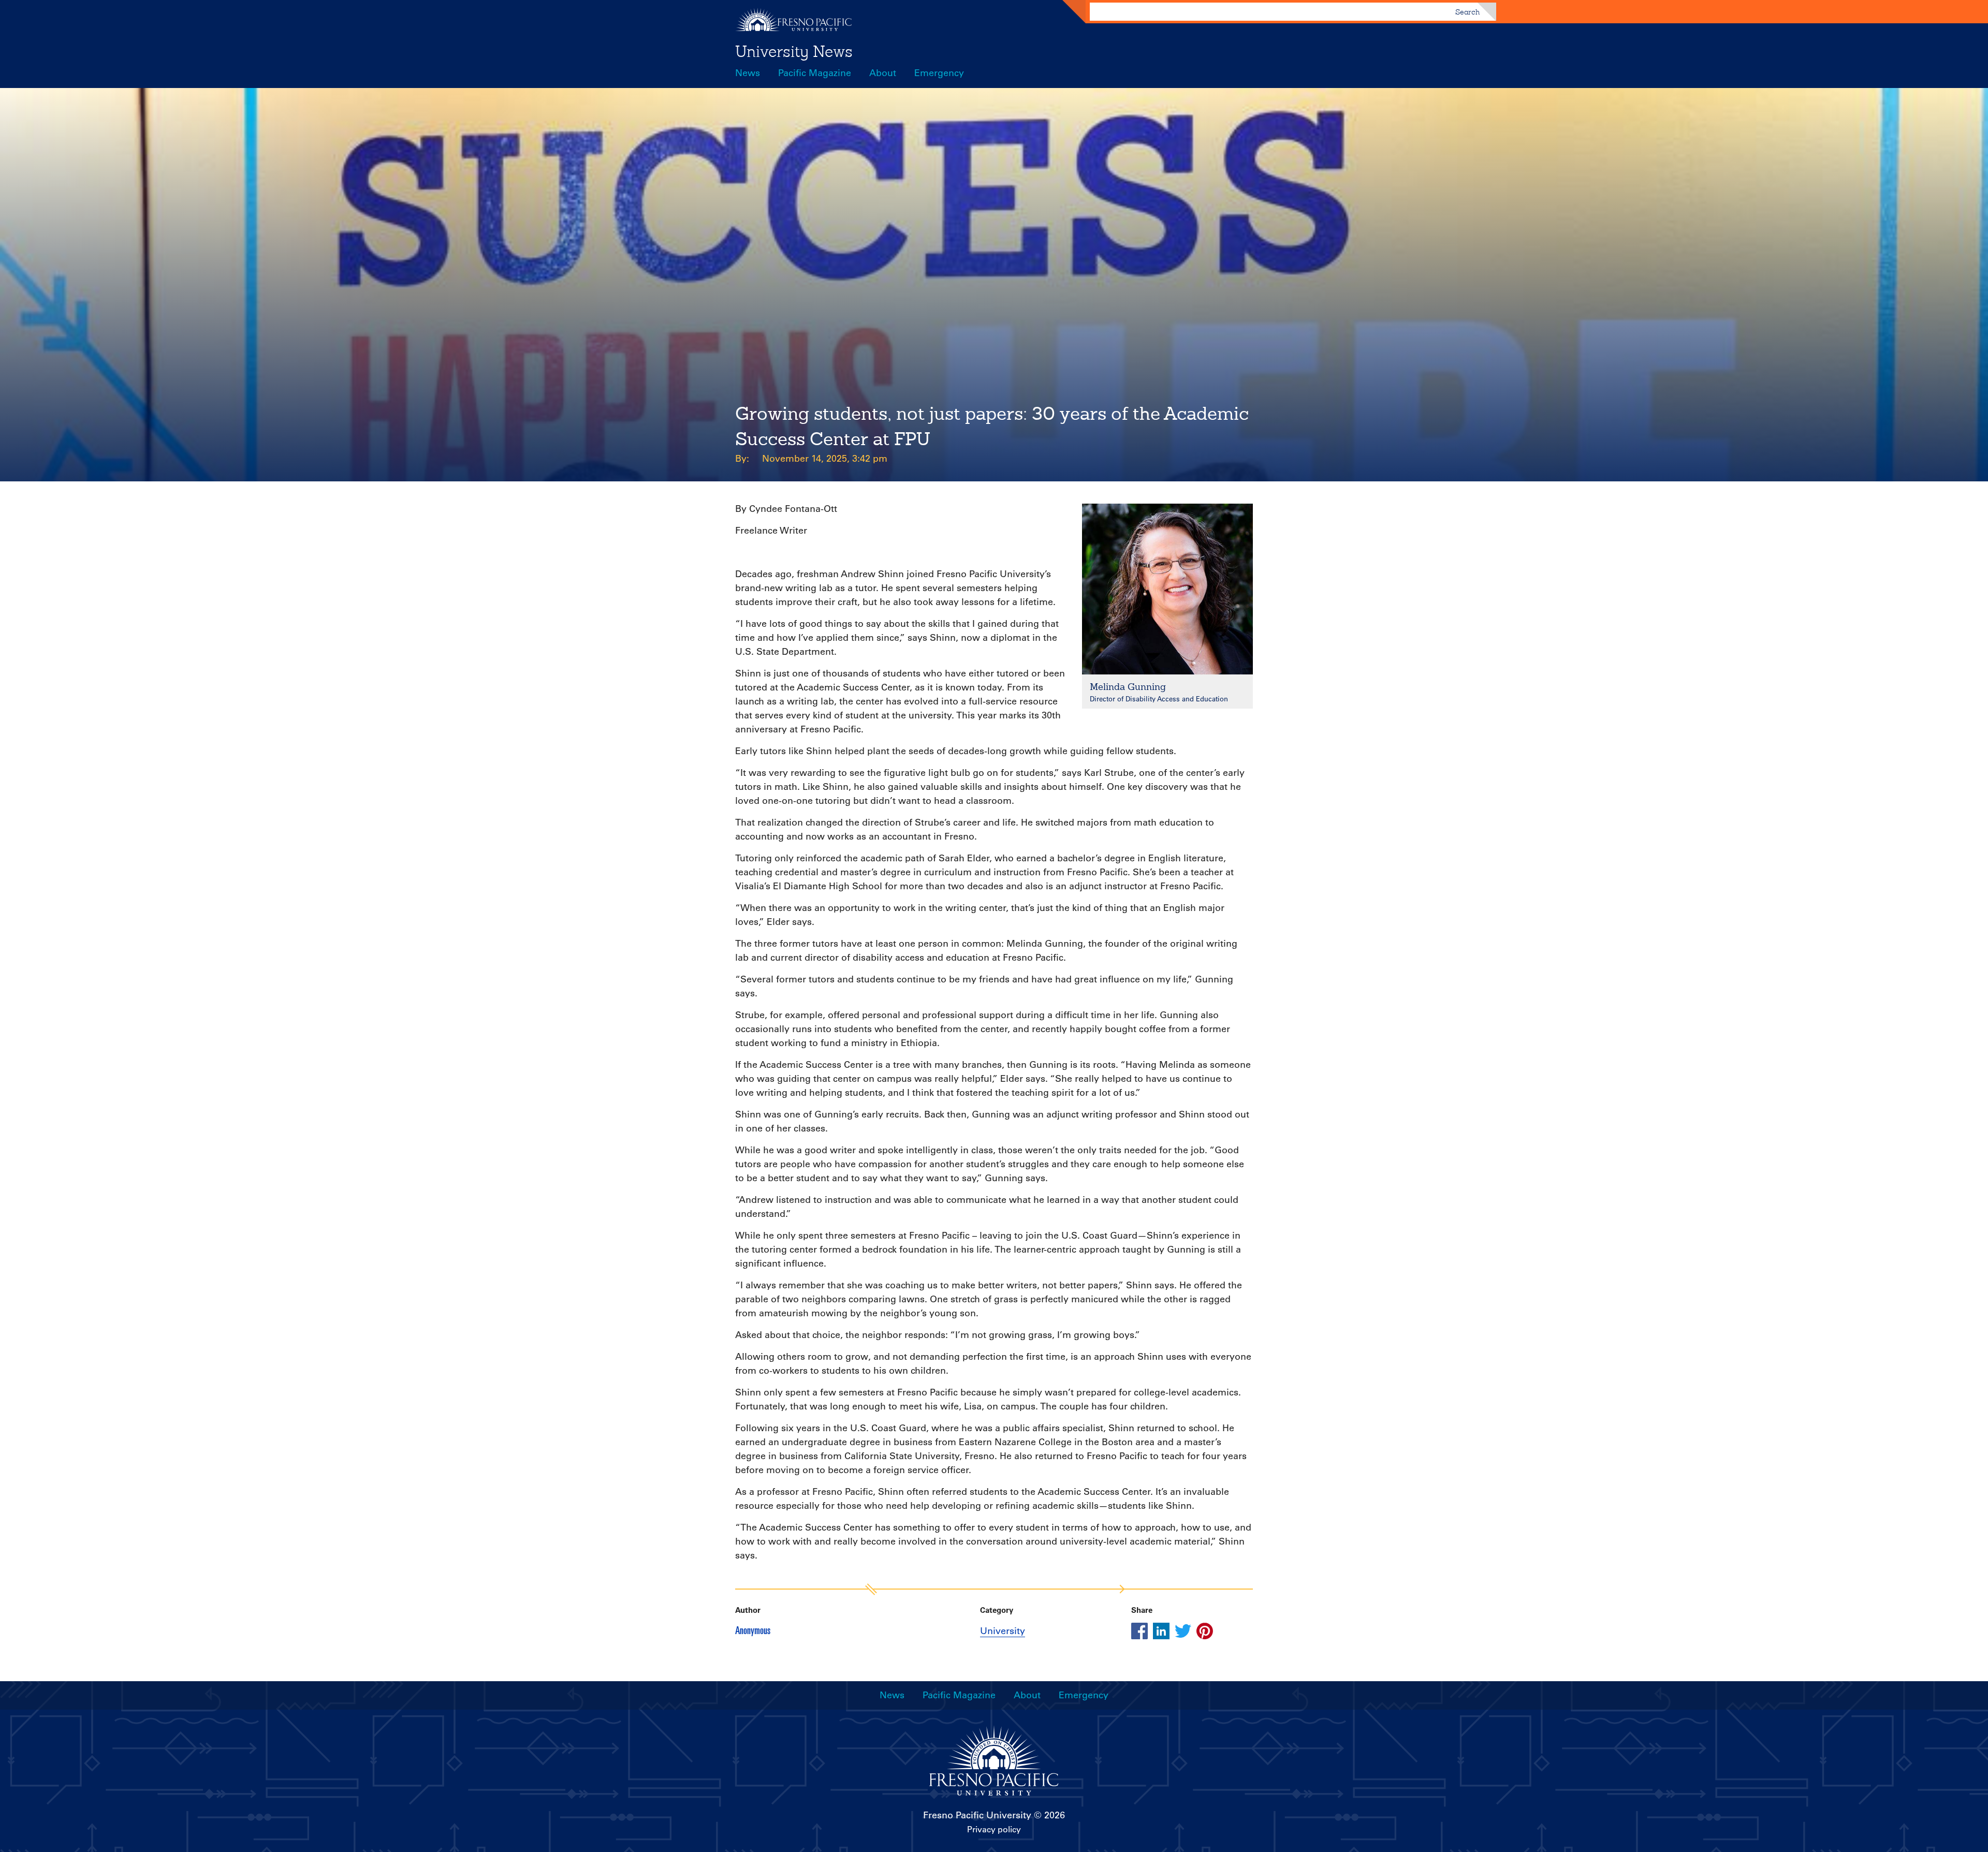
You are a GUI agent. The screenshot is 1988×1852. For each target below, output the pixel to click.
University (1003, 1631)
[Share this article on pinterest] (1205, 1631)
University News (794, 51)
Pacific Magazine (815, 73)
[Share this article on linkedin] (1161, 1631)
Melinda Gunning (1128, 687)
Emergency (939, 73)
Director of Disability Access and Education (1159, 699)
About (883, 73)
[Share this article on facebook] (1139, 1631)
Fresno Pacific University (977, 1815)
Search (1467, 12)
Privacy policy (994, 1829)
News (748, 73)
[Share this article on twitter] (1183, 1631)
